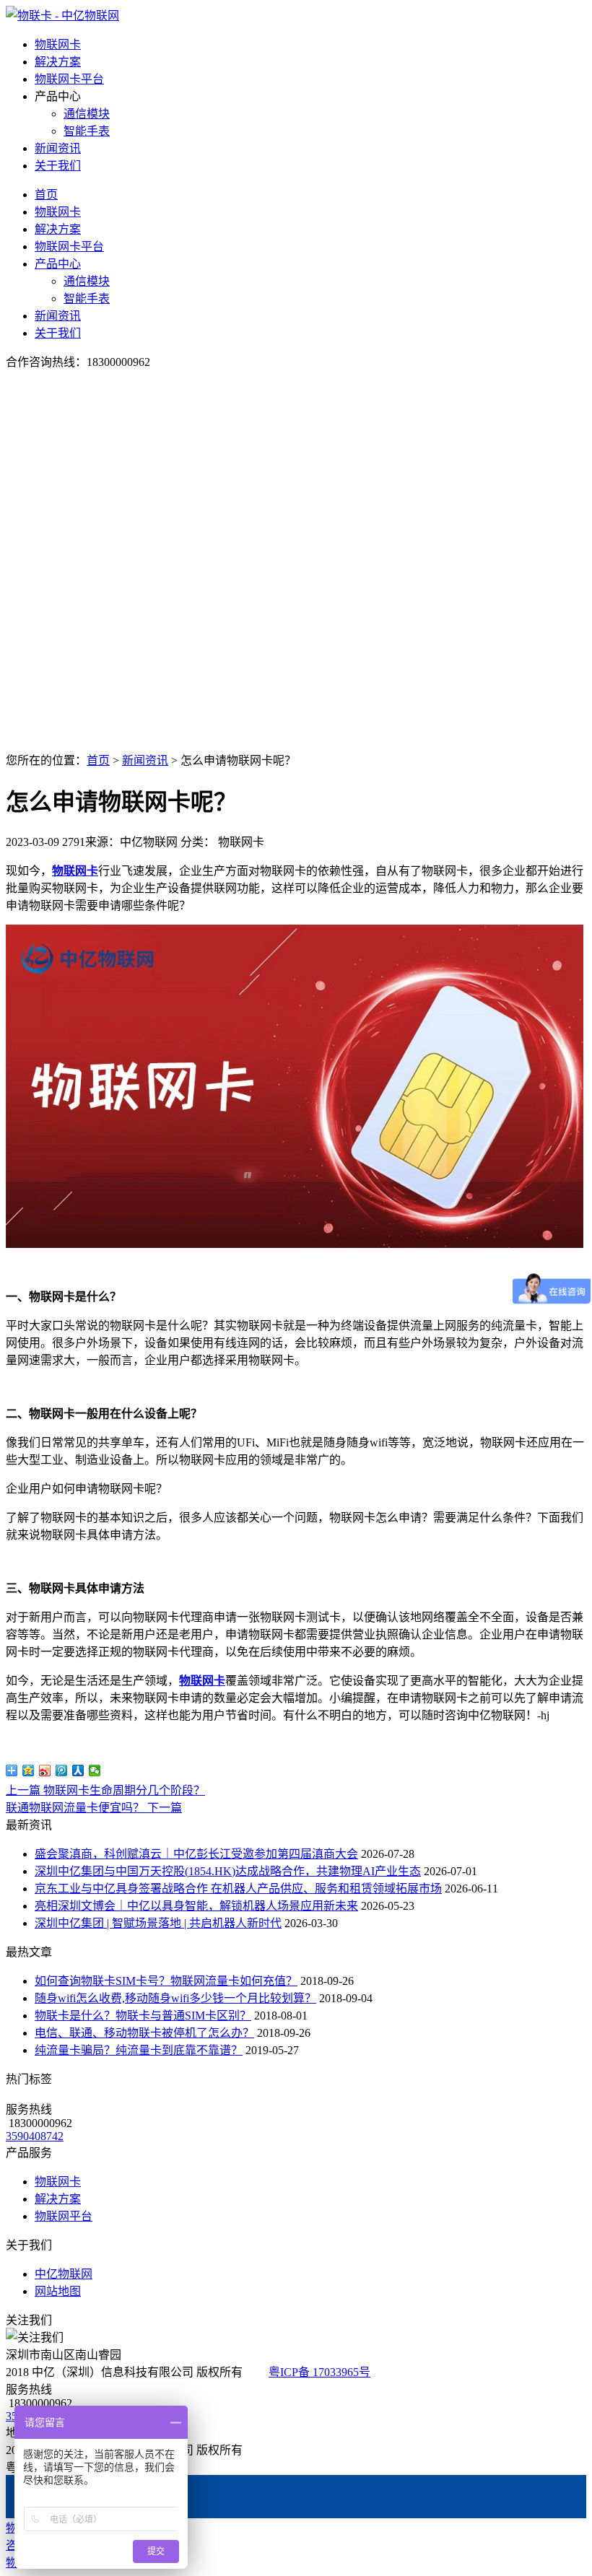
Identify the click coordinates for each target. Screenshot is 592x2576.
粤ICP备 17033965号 (319, 2372)
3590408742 (35, 2136)
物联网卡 (58, 44)
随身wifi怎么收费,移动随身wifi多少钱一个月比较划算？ (175, 1998)
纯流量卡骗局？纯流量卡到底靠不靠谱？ (139, 2050)
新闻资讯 (58, 148)
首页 (46, 195)
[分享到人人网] (78, 1771)
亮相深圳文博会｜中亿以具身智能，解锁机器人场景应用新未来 (196, 1906)
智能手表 (87, 131)
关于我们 (58, 166)
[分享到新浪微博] (45, 1771)
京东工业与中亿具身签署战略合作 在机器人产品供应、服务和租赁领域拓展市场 (238, 1889)
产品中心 (58, 264)
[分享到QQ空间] (29, 1771)
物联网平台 (64, 2216)
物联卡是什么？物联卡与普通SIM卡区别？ (143, 2016)
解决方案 (58, 62)
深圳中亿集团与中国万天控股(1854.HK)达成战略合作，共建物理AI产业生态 (228, 1871)
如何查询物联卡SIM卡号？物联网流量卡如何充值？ (166, 1981)
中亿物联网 (64, 2274)
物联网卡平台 (69, 79)
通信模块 (87, 114)
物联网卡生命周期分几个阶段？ (105, 1790)
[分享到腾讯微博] (62, 1771)
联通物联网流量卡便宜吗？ (94, 1808)
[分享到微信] (95, 1771)
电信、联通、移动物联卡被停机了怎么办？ (144, 2033)
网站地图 (58, 2291)
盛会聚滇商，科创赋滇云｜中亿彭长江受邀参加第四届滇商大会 (196, 1854)
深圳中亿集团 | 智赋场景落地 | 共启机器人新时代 (158, 1923)
